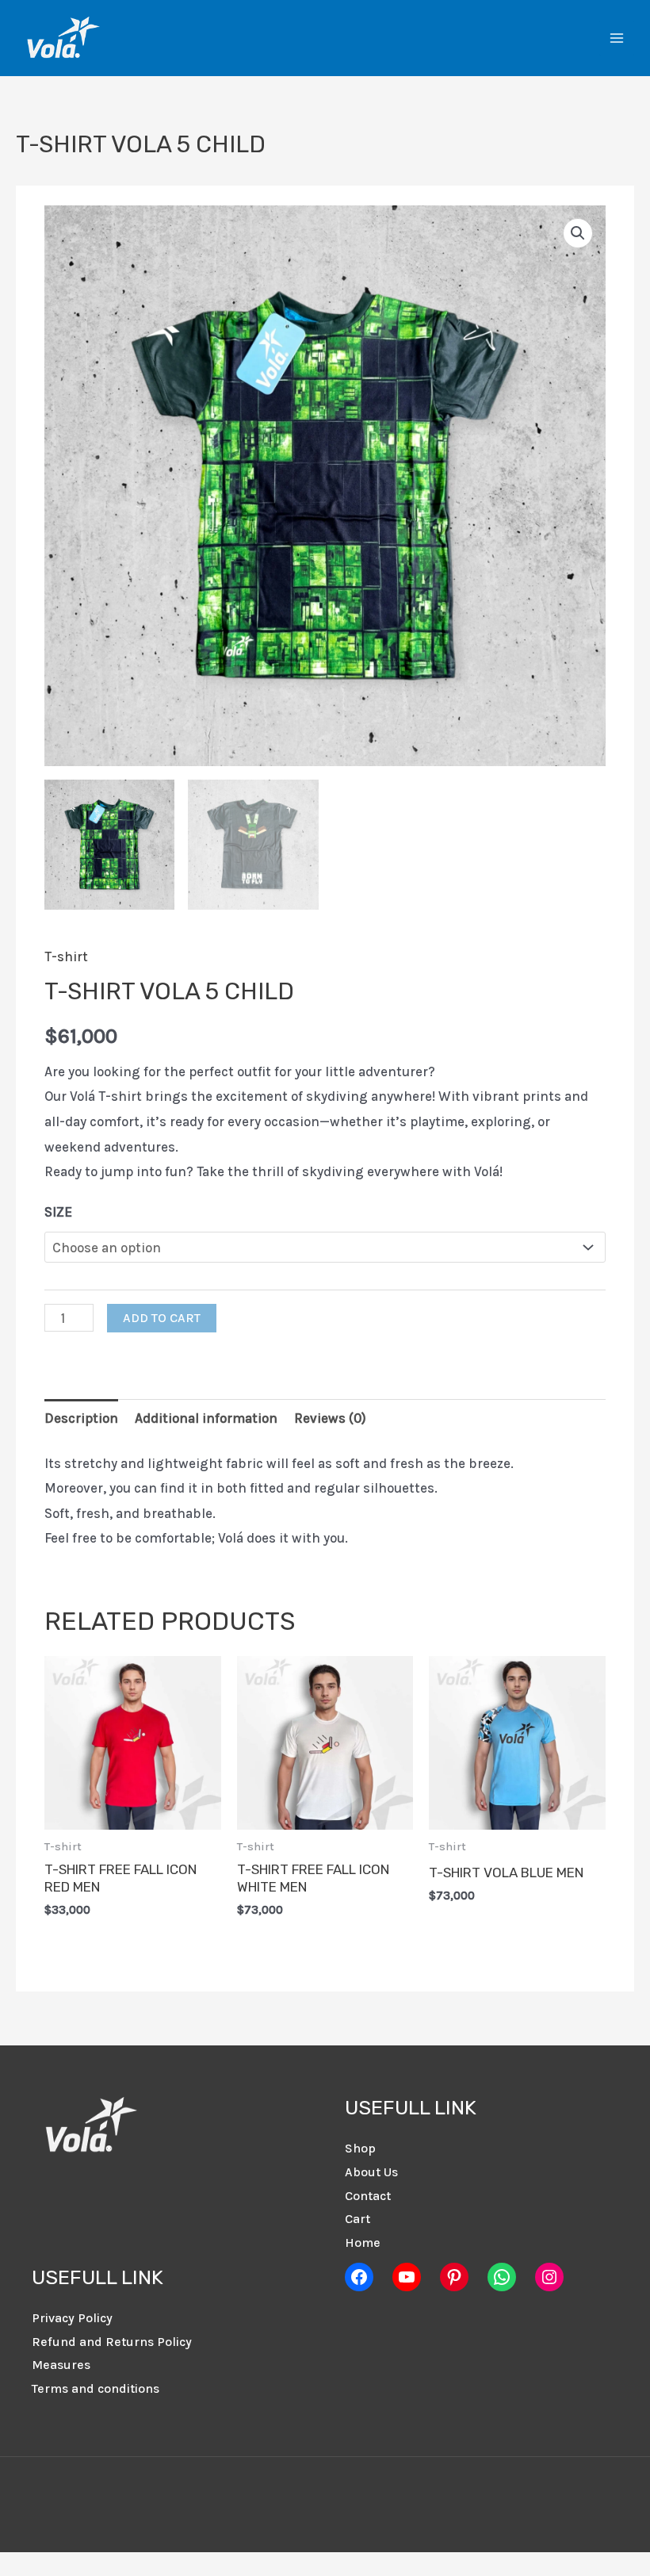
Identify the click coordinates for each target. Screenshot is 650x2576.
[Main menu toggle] (617, 38)
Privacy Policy (72, 2318)
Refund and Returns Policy (112, 2342)
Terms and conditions (96, 2388)
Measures (61, 2365)
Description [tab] (81, 1418)
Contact (368, 2196)
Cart (357, 2219)
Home (363, 2242)
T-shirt (66, 956)
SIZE (58, 1212)
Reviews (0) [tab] (330, 1418)
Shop (360, 2148)
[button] (578, 233)
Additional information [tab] (206, 1418)
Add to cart (162, 1318)
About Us (371, 2172)
